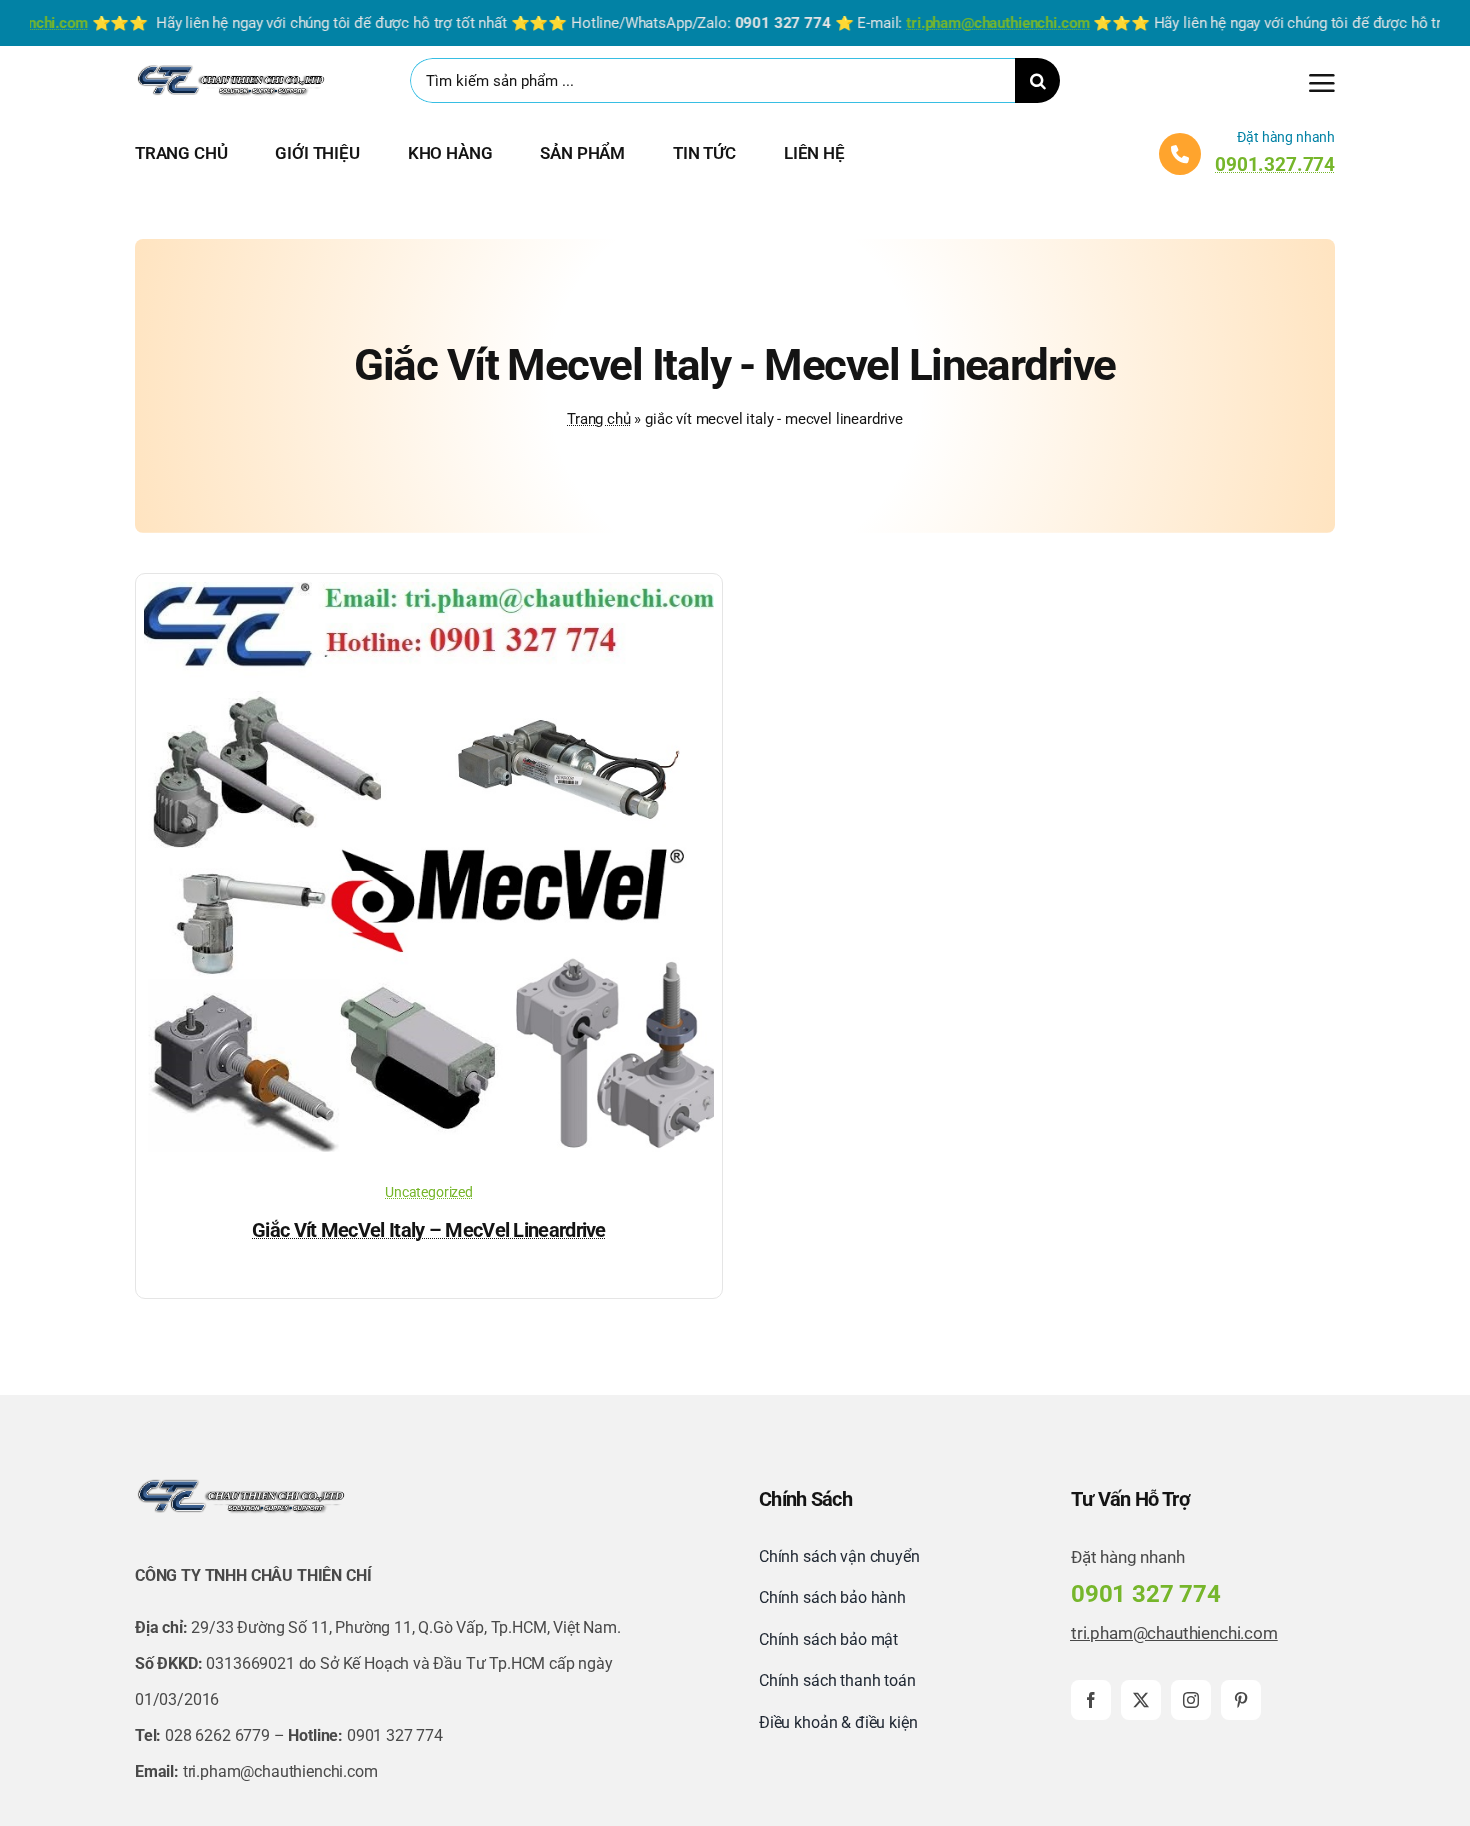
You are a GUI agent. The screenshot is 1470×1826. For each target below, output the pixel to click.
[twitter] (1141, 1700)
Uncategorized (429, 1192)
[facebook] (1091, 1700)
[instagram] (1191, 1700)
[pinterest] (1241, 1700)
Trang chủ (598, 419)
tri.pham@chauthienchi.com (1174, 1633)
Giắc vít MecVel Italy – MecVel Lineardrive (429, 1230)
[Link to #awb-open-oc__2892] (1322, 83)
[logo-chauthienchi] (230, 69)
